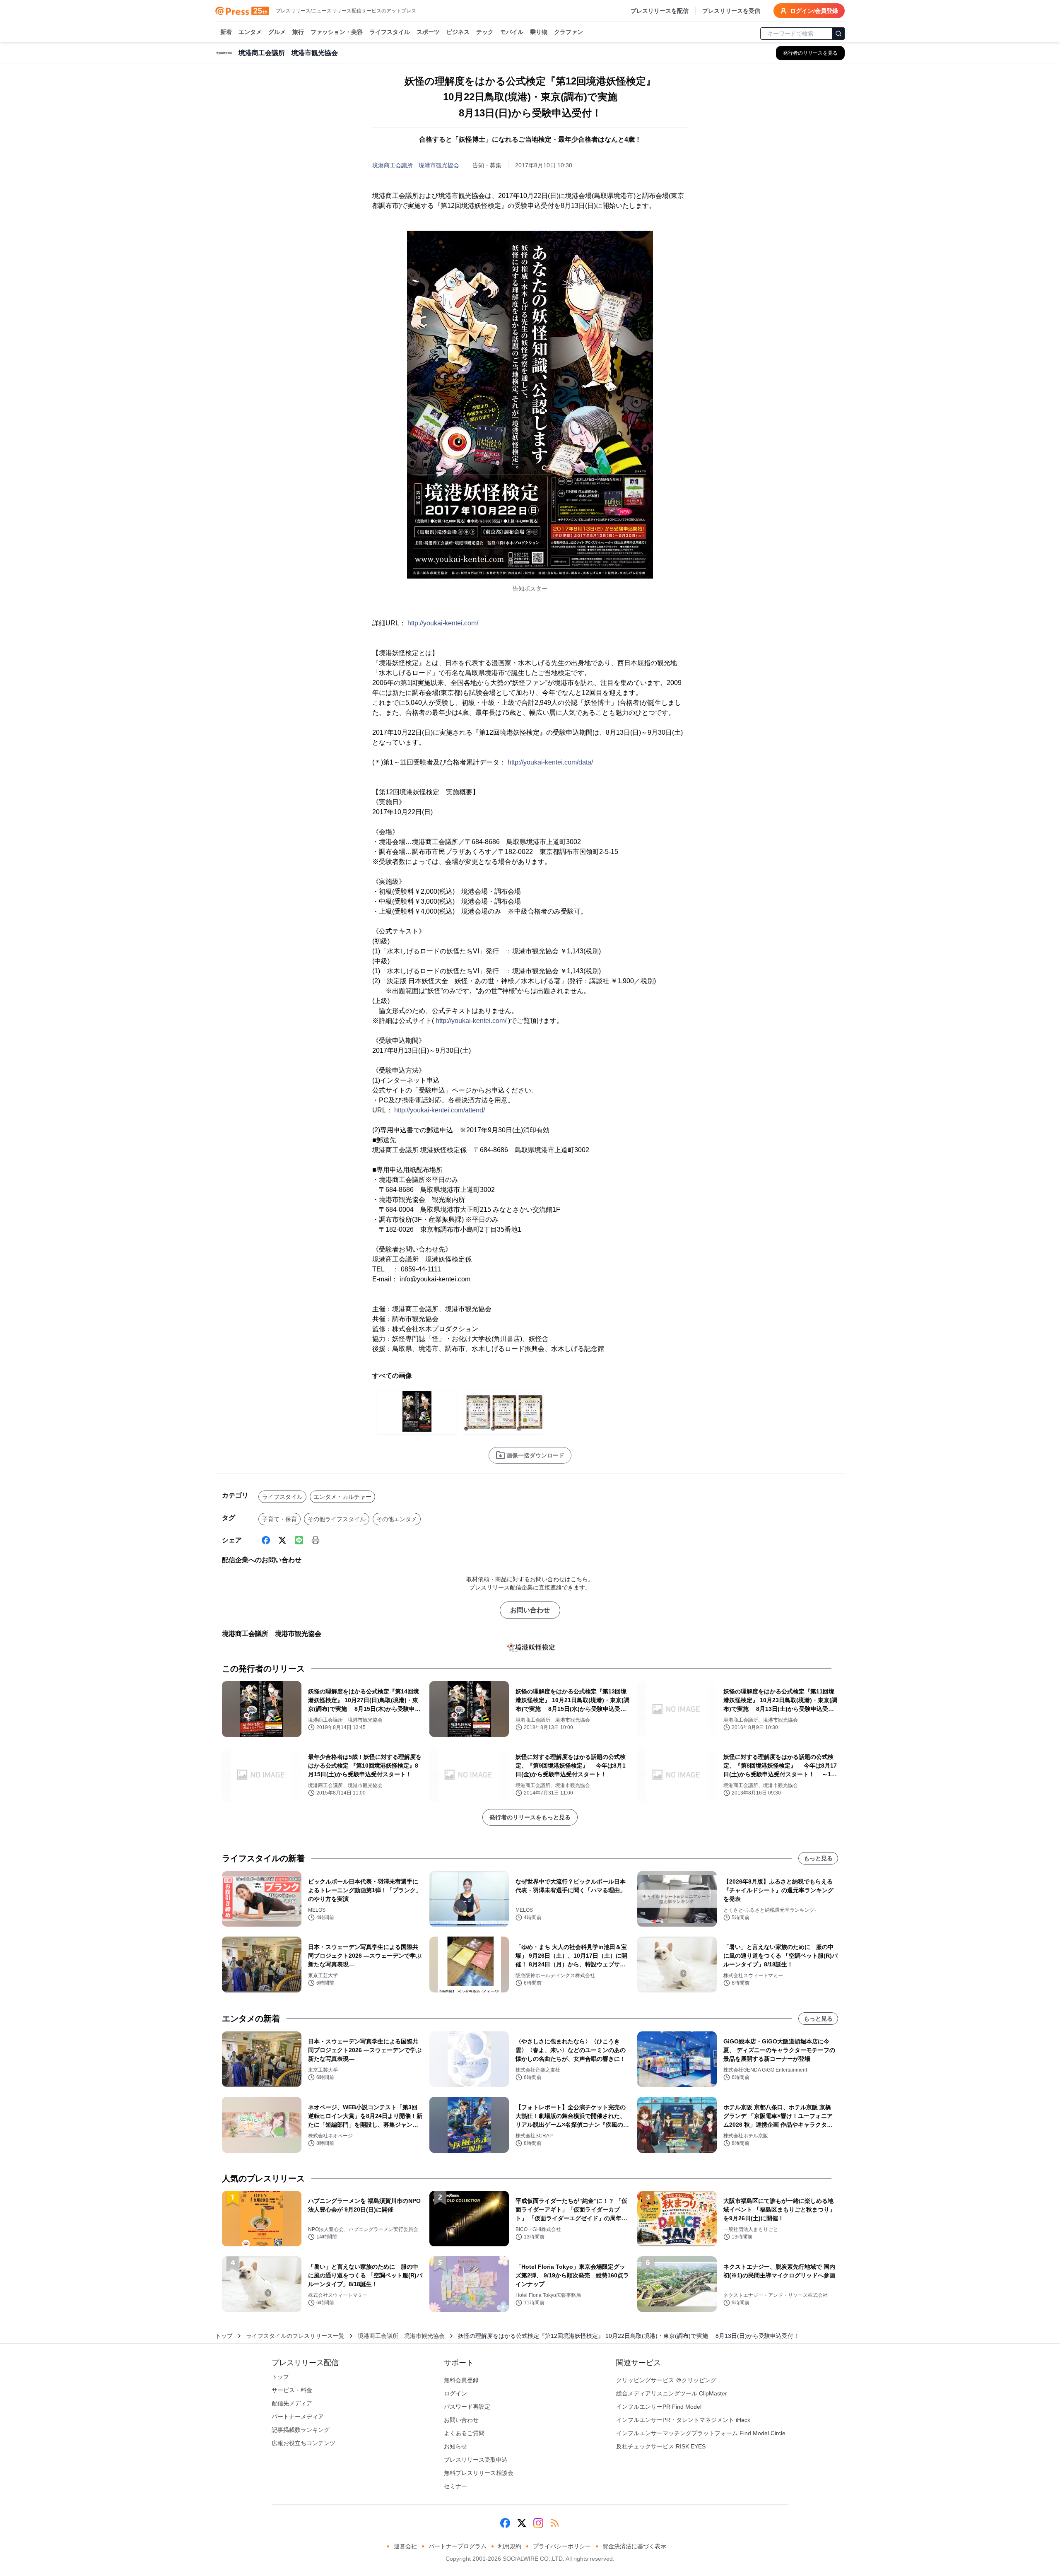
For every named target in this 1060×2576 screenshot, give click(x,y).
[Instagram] (538, 2523)
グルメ (277, 32)
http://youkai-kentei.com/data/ (550, 762)
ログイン (455, 2393)
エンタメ (250, 32)
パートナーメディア (298, 2417)
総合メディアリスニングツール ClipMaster (672, 2393)
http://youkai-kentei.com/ (443, 623)
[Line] (299, 1540)
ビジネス (458, 32)
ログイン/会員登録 (814, 11)
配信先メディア (292, 2403)
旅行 (298, 32)
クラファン (569, 32)
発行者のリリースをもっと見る (530, 1817)
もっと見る (818, 1858)
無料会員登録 (461, 2380)
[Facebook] (266, 1540)
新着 (226, 32)
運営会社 (405, 2546)
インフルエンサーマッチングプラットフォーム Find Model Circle (701, 2433)
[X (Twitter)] (282, 1540)
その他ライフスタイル (337, 1519)
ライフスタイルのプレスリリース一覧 (295, 2336)
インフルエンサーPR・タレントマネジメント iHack (683, 2420)
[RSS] (555, 2523)
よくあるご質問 (464, 2433)
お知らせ (455, 2446)
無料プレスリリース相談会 (479, 2473)
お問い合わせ (530, 1610)
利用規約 (510, 2546)
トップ (224, 2336)
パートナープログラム (458, 2546)
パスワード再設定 (467, 2407)
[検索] (838, 34)
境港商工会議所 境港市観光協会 (416, 165)
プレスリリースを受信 (731, 11)
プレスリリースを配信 (660, 11)
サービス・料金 (292, 2390)
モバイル (512, 32)
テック (485, 32)
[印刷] (316, 1540)
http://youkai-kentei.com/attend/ (440, 1110)
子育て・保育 (279, 1519)
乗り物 (539, 32)
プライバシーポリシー (562, 2546)
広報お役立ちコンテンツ (304, 2443)
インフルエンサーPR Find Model (659, 2407)
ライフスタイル (390, 32)
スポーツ (428, 32)
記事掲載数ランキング (301, 2430)
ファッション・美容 (337, 32)
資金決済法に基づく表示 (634, 2546)
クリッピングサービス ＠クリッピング (666, 2380)
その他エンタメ (397, 1519)
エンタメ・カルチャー (342, 1497)
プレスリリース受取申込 (476, 2460)
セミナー (455, 2486)
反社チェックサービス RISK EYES (661, 2446)
